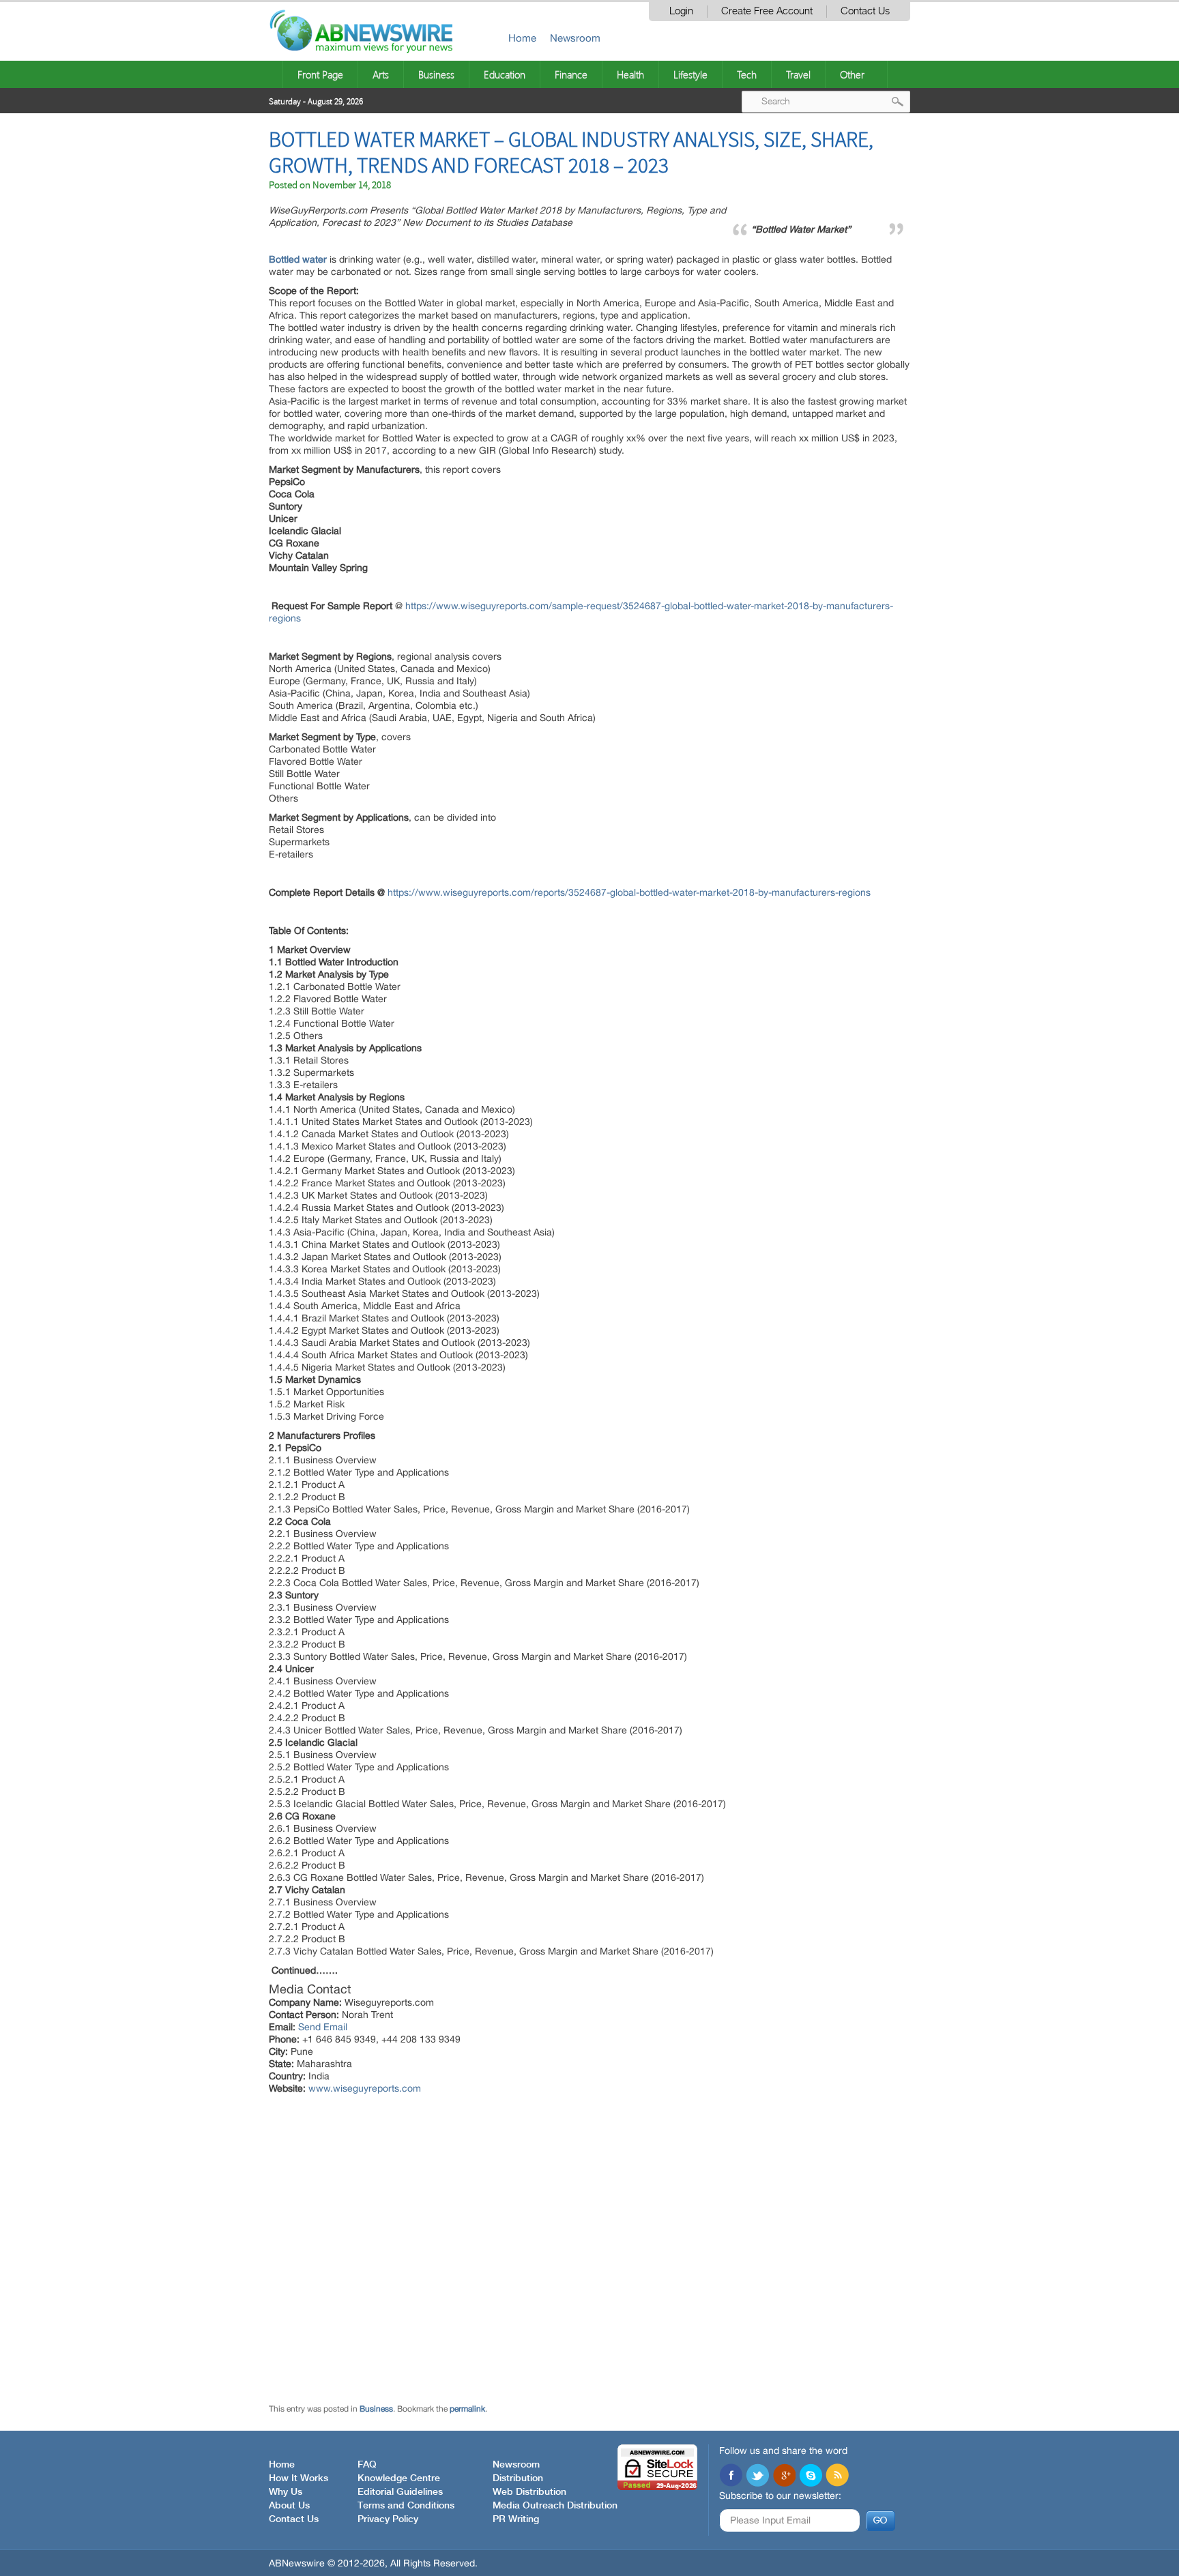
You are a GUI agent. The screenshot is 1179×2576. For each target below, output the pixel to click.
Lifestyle (690, 74)
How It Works (299, 2478)
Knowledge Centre (399, 2478)
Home (522, 38)
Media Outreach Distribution (555, 2506)
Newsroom (575, 38)
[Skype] (811, 2476)
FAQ (367, 2465)
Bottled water (298, 259)
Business (436, 74)
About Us (289, 2506)
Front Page (320, 74)
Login (681, 11)
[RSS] (837, 2476)
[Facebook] (731, 2476)
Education (505, 74)
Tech (747, 74)
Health (630, 74)
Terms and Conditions (406, 2506)
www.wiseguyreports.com (365, 2088)
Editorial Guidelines (400, 2492)
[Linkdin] (784, 2476)
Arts (381, 74)
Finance (571, 74)
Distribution (518, 2478)
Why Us (286, 2492)
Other (852, 74)
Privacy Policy (388, 2519)
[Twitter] (757, 2476)
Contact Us (865, 11)
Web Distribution (529, 2492)
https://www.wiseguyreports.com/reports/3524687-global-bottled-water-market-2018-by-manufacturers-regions (629, 892)
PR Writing (516, 2519)
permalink (467, 2409)
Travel (798, 74)
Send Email (323, 2027)
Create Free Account (767, 11)
